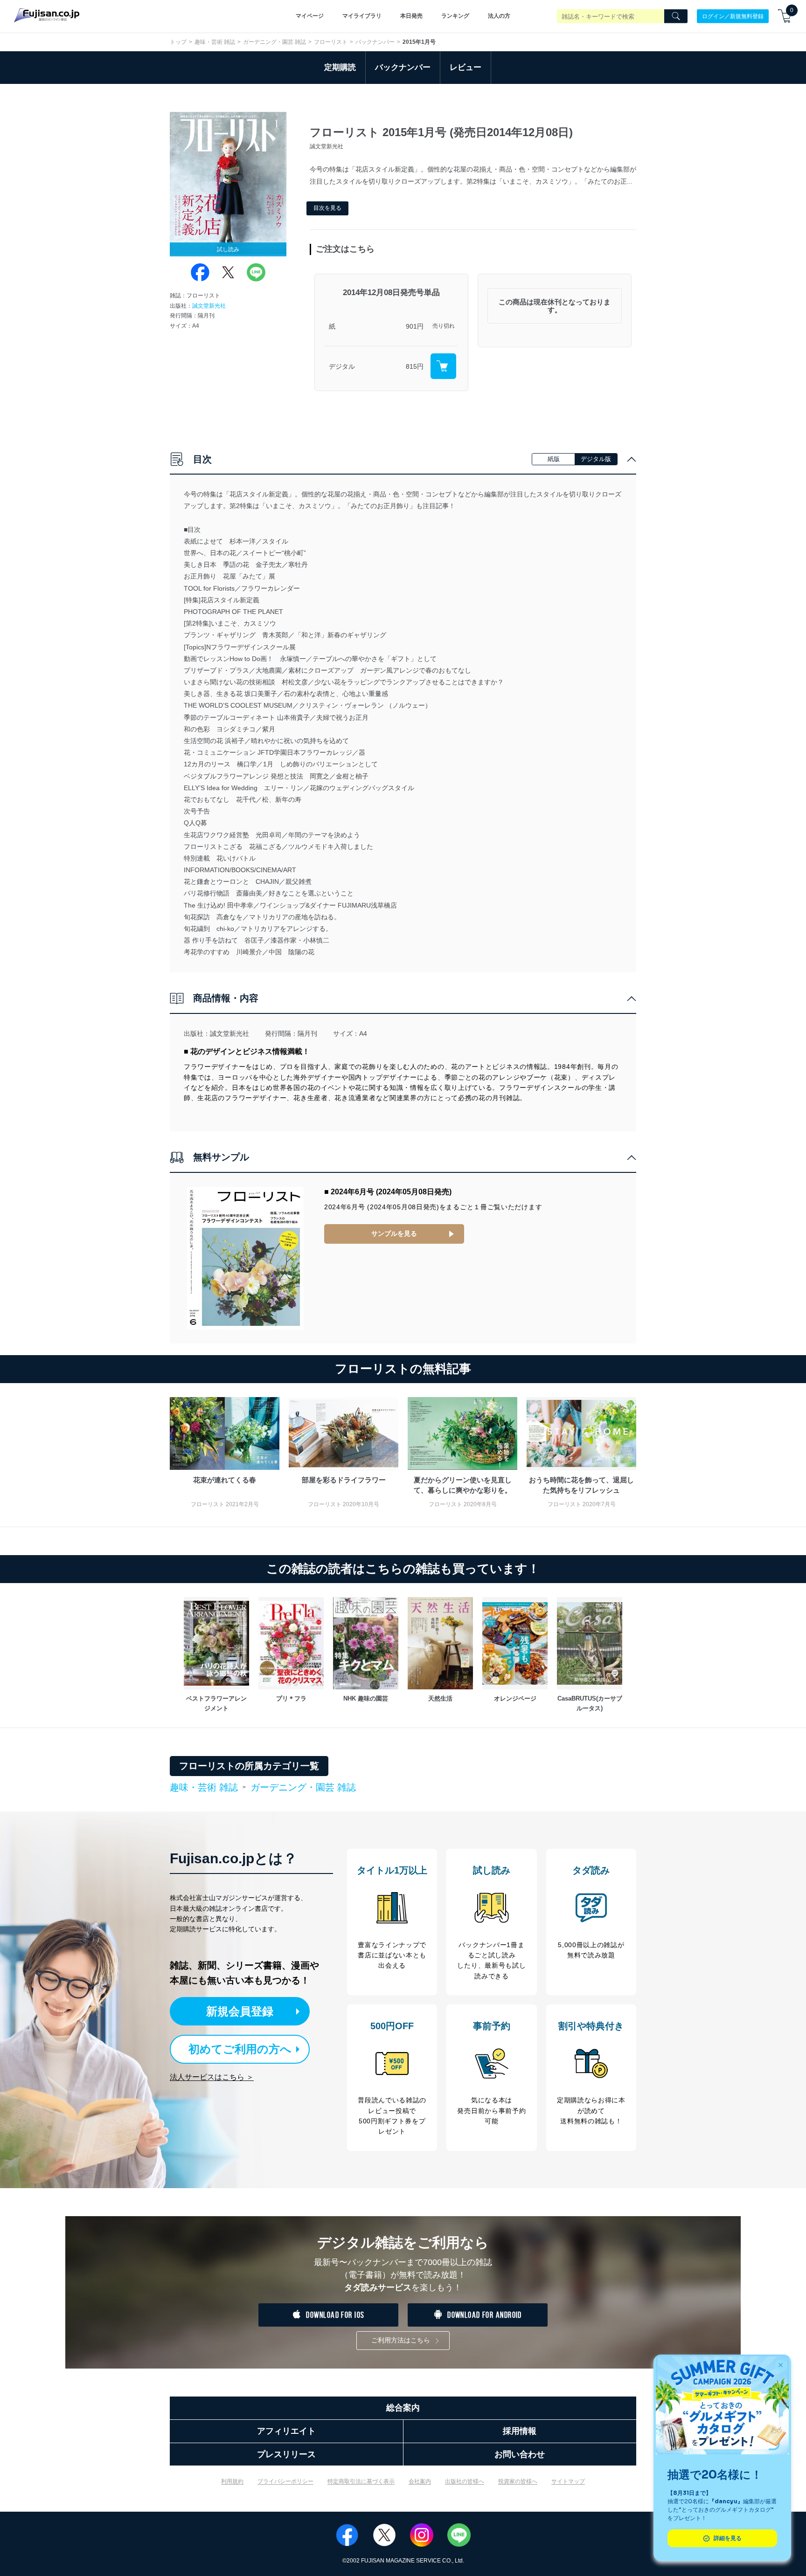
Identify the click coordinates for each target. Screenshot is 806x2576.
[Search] (676, 16)
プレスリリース (286, 2454)
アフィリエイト (286, 2431)
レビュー (466, 67)
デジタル (342, 366)
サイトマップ (568, 2481)
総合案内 (403, 2408)
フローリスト (331, 42)
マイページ (310, 16)
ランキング (455, 16)
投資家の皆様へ (518, 2481)
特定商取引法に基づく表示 (361, 2481)
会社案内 (420, 2481)
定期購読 (340, 67)
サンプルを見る (394, 1233)
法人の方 (499, 16)
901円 (415, 326)
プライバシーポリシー (285, 2481)
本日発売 (411, 16)
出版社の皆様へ (465, 2481)
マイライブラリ (362, 16)
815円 (415, 366)
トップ (178, 42)
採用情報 (520, 2431)
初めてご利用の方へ (240, 2049)
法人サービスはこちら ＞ (212, 2077)
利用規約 (232, 2481)
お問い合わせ (520, 2454)
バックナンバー (375, 42)
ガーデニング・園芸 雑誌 (274, 42)
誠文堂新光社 (209, 306)
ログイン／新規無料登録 (733, 16)
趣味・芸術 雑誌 (215, 42)
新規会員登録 (240, 2011)
